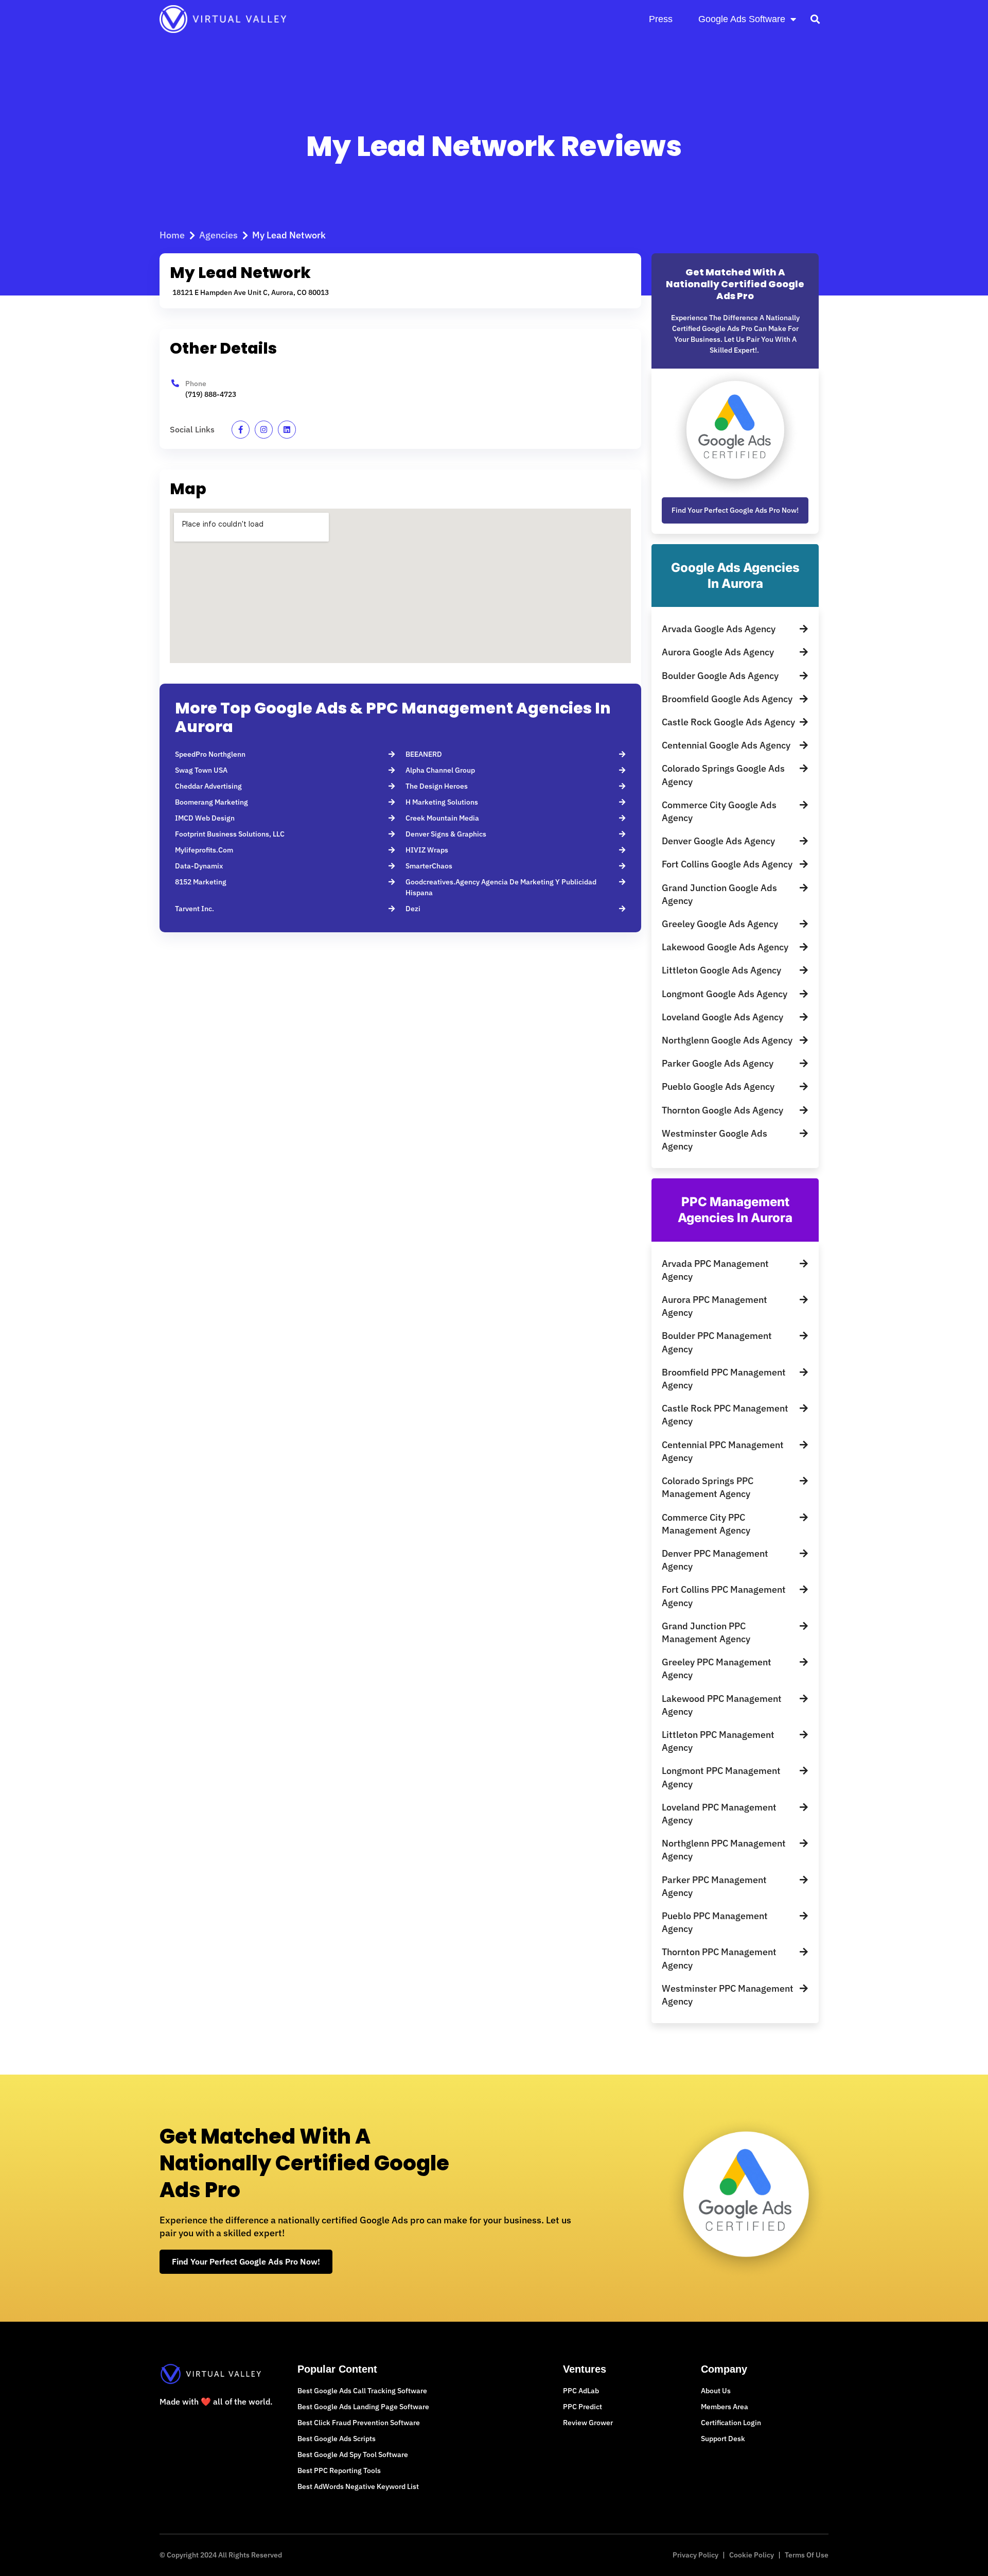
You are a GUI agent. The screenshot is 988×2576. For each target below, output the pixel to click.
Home (172, 235)
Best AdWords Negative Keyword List (358, 2486)
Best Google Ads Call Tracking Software (362, 2391)
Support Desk (723, 2439)
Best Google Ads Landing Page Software (363, 2407)
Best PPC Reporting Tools (339, 2470)
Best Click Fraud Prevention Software (359, 2423)
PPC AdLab (581, 2391)
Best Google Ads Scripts (337, 2439)
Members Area (725, 2407)
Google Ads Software (742, 19)
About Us (716, 2391)
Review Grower (588, 2423)
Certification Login (731, 2423)
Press (661, 19)
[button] (815, 19)
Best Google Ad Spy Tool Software (353, 2455)
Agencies (218, 235)
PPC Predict (583, 2407)
